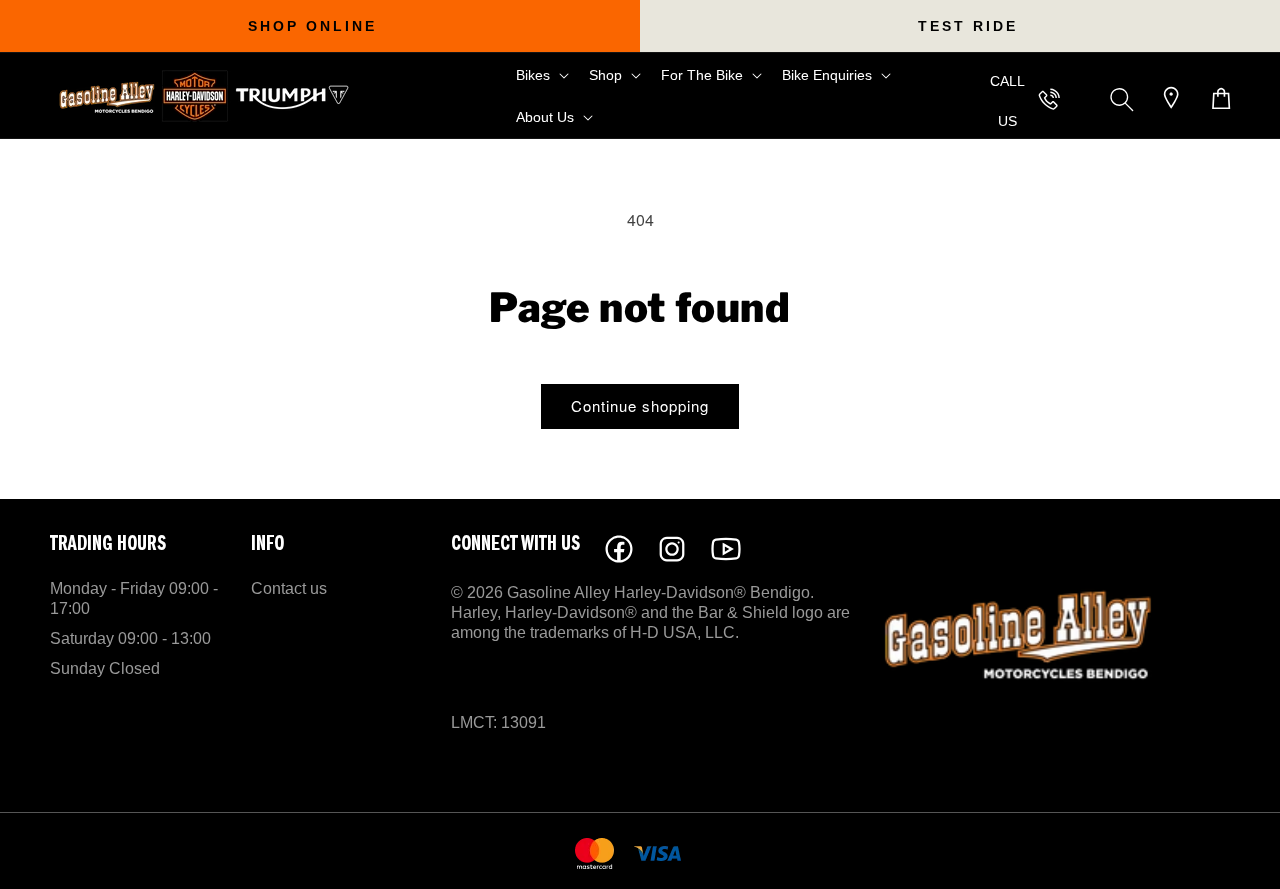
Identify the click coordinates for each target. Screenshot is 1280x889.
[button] (540, 75)
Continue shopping (640, 405)
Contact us (289, 588)
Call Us (1007, 101)
